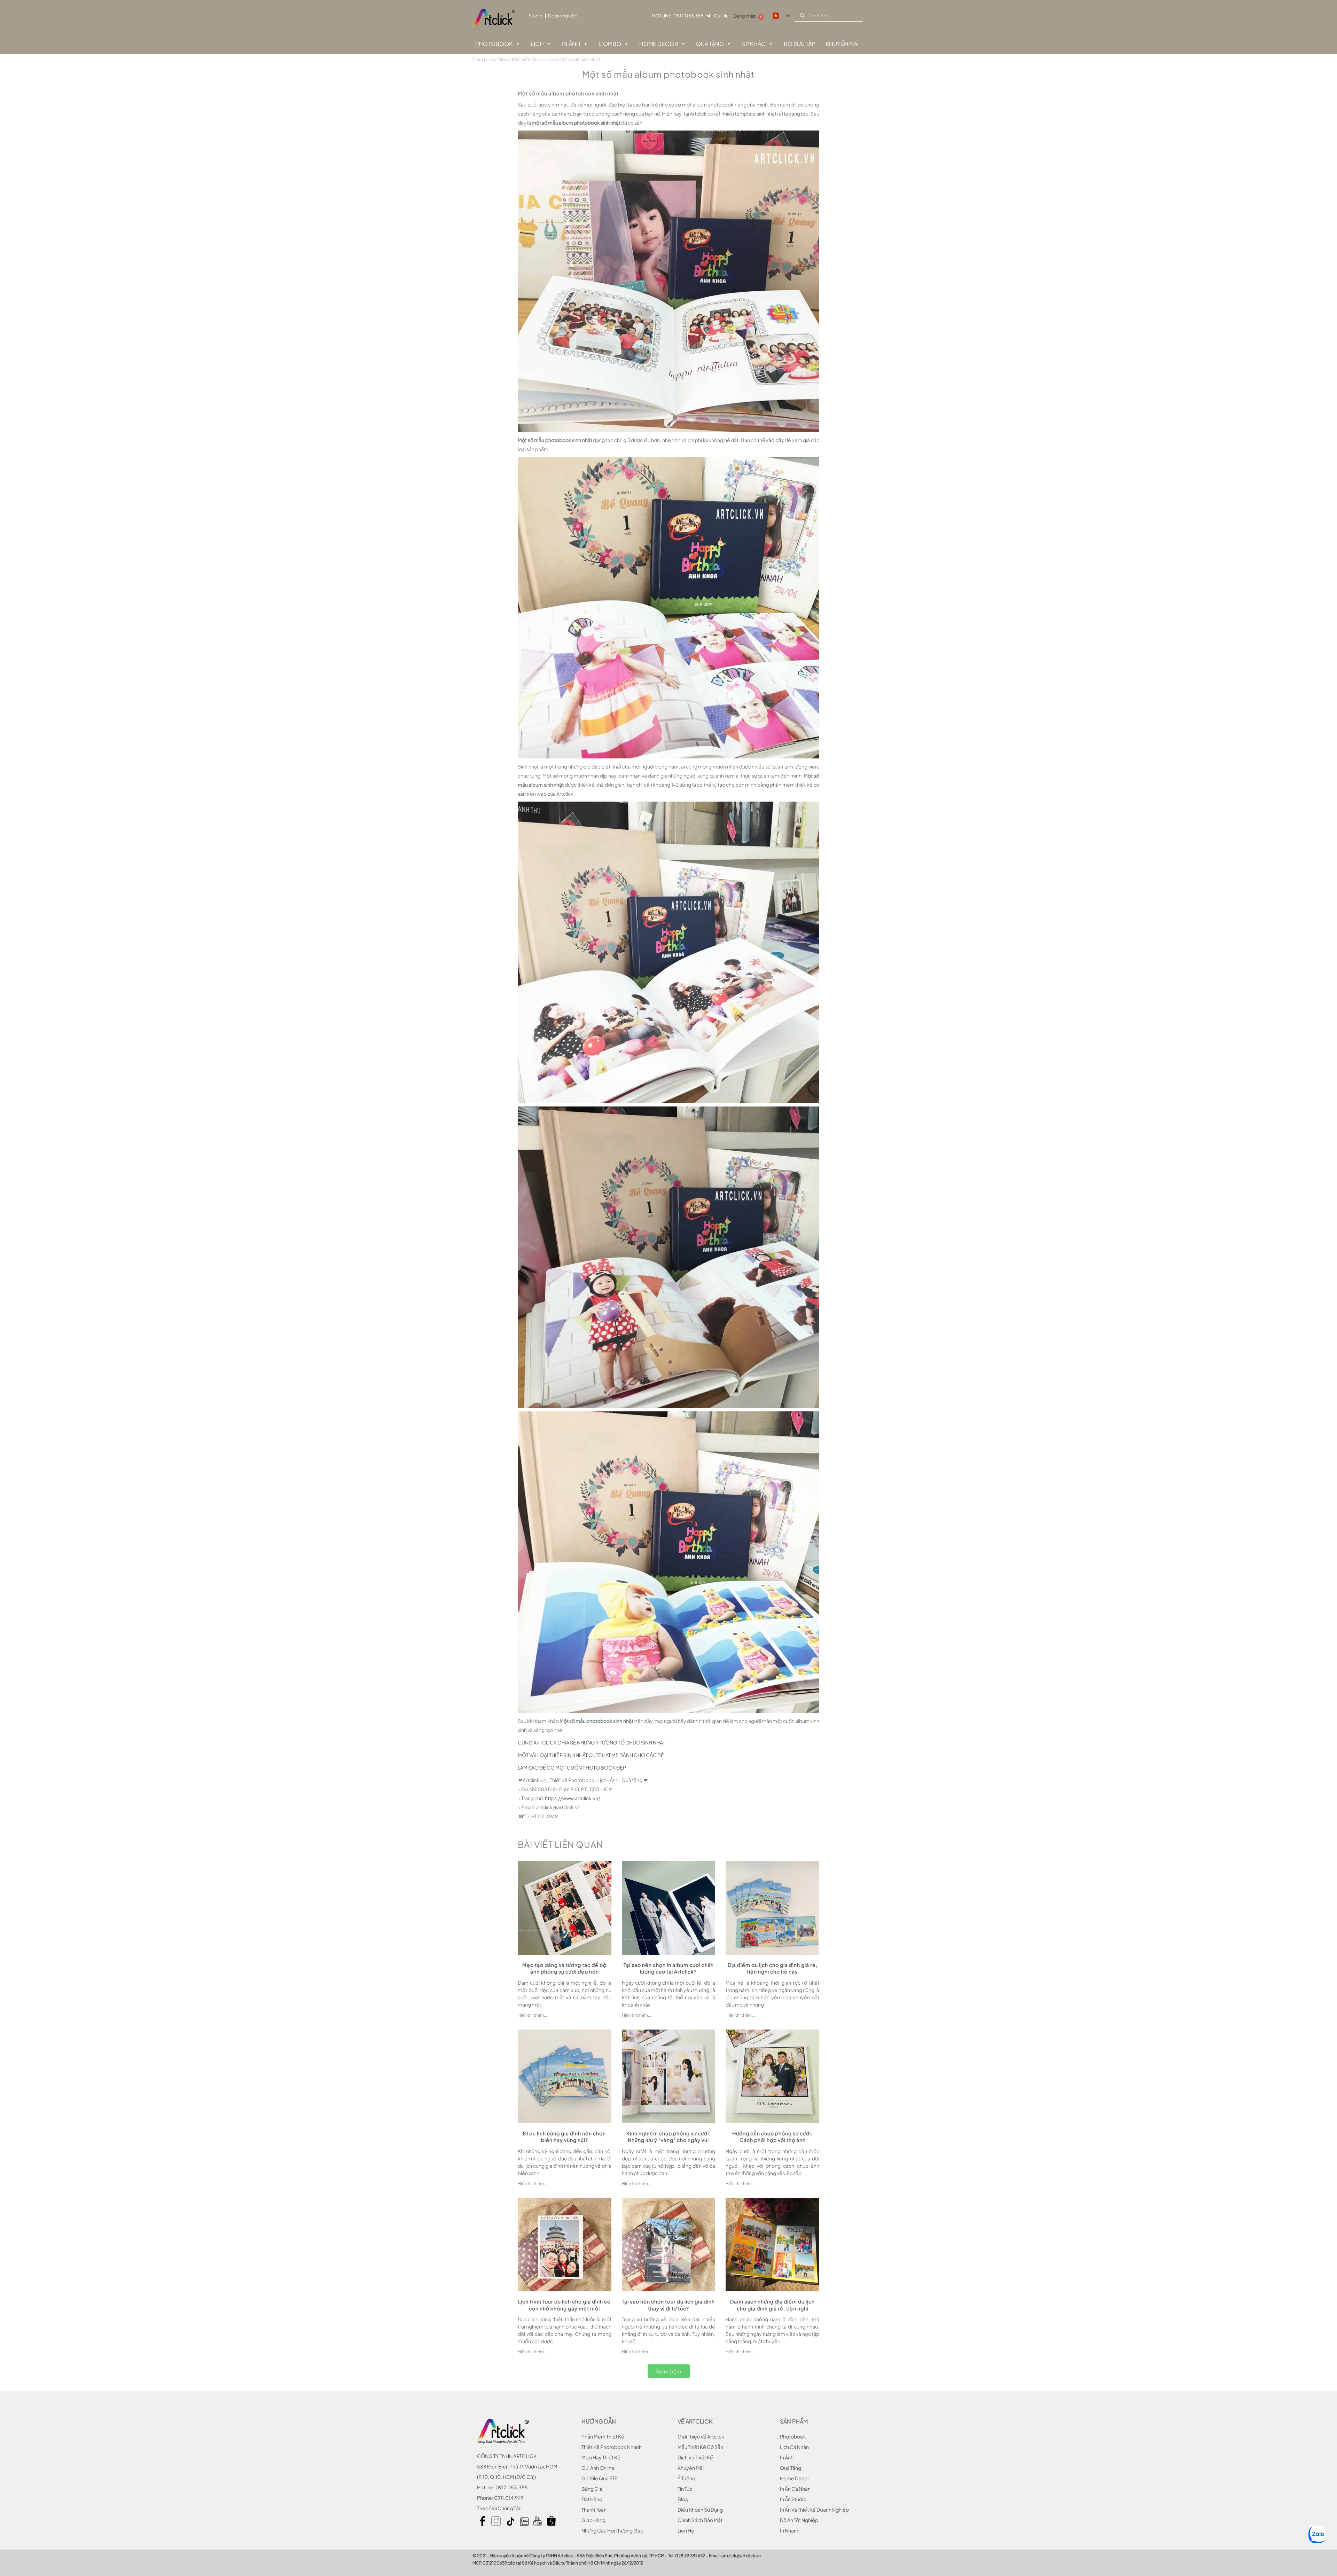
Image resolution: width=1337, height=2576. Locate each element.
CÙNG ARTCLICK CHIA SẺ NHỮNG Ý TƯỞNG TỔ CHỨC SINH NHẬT (591, 1742)
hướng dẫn (599, 2421)
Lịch (537, 44)
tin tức (685, 2489)
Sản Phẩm (794, 2421)
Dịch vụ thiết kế (695, 2457)
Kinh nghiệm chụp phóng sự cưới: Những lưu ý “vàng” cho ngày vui (668, 2137)
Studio (536, 16)
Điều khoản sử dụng (700, 2510)
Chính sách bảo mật (700, 2520)
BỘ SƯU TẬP (799, 44)
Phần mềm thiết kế (603, 2436)
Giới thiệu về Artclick (701, 2436)
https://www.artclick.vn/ (573, 1798)
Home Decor (659, 44)
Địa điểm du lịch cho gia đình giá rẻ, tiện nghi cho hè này (773, 1968)
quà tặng (791, 2468)
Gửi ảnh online (598, 2468)
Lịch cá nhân (794, 2447)
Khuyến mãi (691, 2468)
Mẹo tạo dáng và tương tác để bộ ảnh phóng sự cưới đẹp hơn (564, 1968)
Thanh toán (594, 2510)
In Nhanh (790, 2530)
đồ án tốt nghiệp (799, 2520)
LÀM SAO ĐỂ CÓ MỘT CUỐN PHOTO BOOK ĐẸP (572, 1767)
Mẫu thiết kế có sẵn (700, 2447)
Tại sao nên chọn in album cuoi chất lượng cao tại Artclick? (668, 1968)
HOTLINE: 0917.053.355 (678, 16)
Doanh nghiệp (563, 16)
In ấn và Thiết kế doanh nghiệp (814, 2510)
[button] (669, 2371)
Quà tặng (710, 44)
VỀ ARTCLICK (695, 2421)
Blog (503, 59)
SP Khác (754, 44)
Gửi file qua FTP (600, 2478)
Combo (610, 44)
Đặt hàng (592, 2499)
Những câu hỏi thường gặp (612, 2530)
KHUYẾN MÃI (842, 44)
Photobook (494, 44)
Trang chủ (483, 59)
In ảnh (571, 44)
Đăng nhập (745, 16)
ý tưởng (686, 2478)
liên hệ (686, 2530)
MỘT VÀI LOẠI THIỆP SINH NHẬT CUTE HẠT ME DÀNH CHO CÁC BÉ (591, 1755)
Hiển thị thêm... (532, 2015)
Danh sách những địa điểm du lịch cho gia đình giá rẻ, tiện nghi (772, 2305)
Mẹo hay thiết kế (601, 2457)
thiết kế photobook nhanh (612, 2447)
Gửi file (721, 16)
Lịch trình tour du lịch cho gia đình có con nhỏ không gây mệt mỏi (564, 2305)
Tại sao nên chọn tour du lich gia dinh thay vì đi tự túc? (668, 2305)
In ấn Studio (793, 2499)
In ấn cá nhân (795, 2489)
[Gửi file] (708, 16)
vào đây (775, 440)
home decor (795, 2478)
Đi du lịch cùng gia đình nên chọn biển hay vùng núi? (564, 2137)
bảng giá (592, 2489)
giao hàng (593, 2520)
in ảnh (787, 2457)
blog (683, 2499)
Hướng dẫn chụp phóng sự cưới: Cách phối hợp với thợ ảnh (772, 2137)
